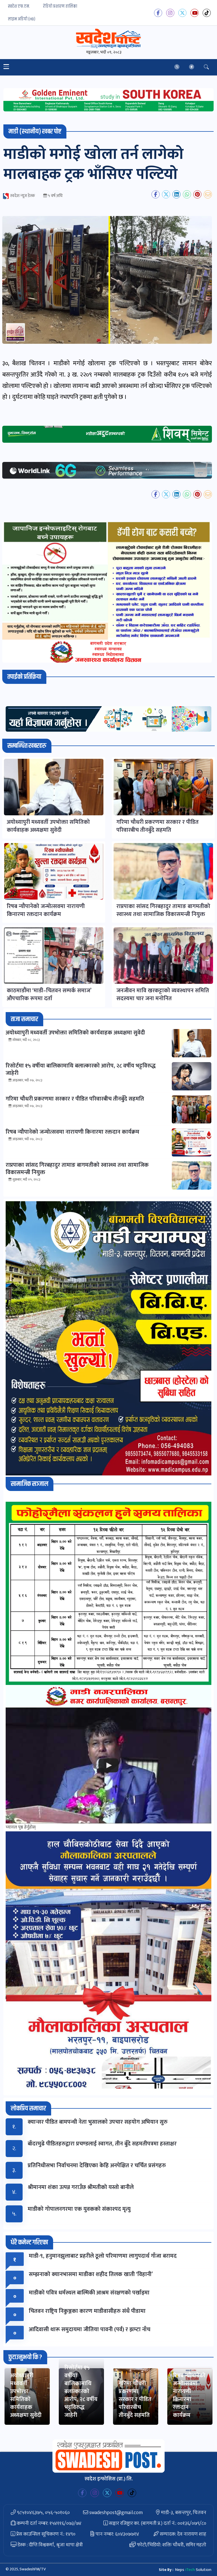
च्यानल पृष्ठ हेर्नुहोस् (21, 1827)
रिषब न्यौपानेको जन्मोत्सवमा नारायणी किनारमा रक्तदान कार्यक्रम (189, 2395)
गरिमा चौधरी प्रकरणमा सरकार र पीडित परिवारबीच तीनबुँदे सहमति (135, 2399)
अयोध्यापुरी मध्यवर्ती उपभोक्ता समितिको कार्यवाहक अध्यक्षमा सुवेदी (26, 2395)
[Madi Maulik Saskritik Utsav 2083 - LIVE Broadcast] (108, 1765)
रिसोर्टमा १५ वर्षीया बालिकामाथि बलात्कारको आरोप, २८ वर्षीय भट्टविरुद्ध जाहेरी (81, 2391)
